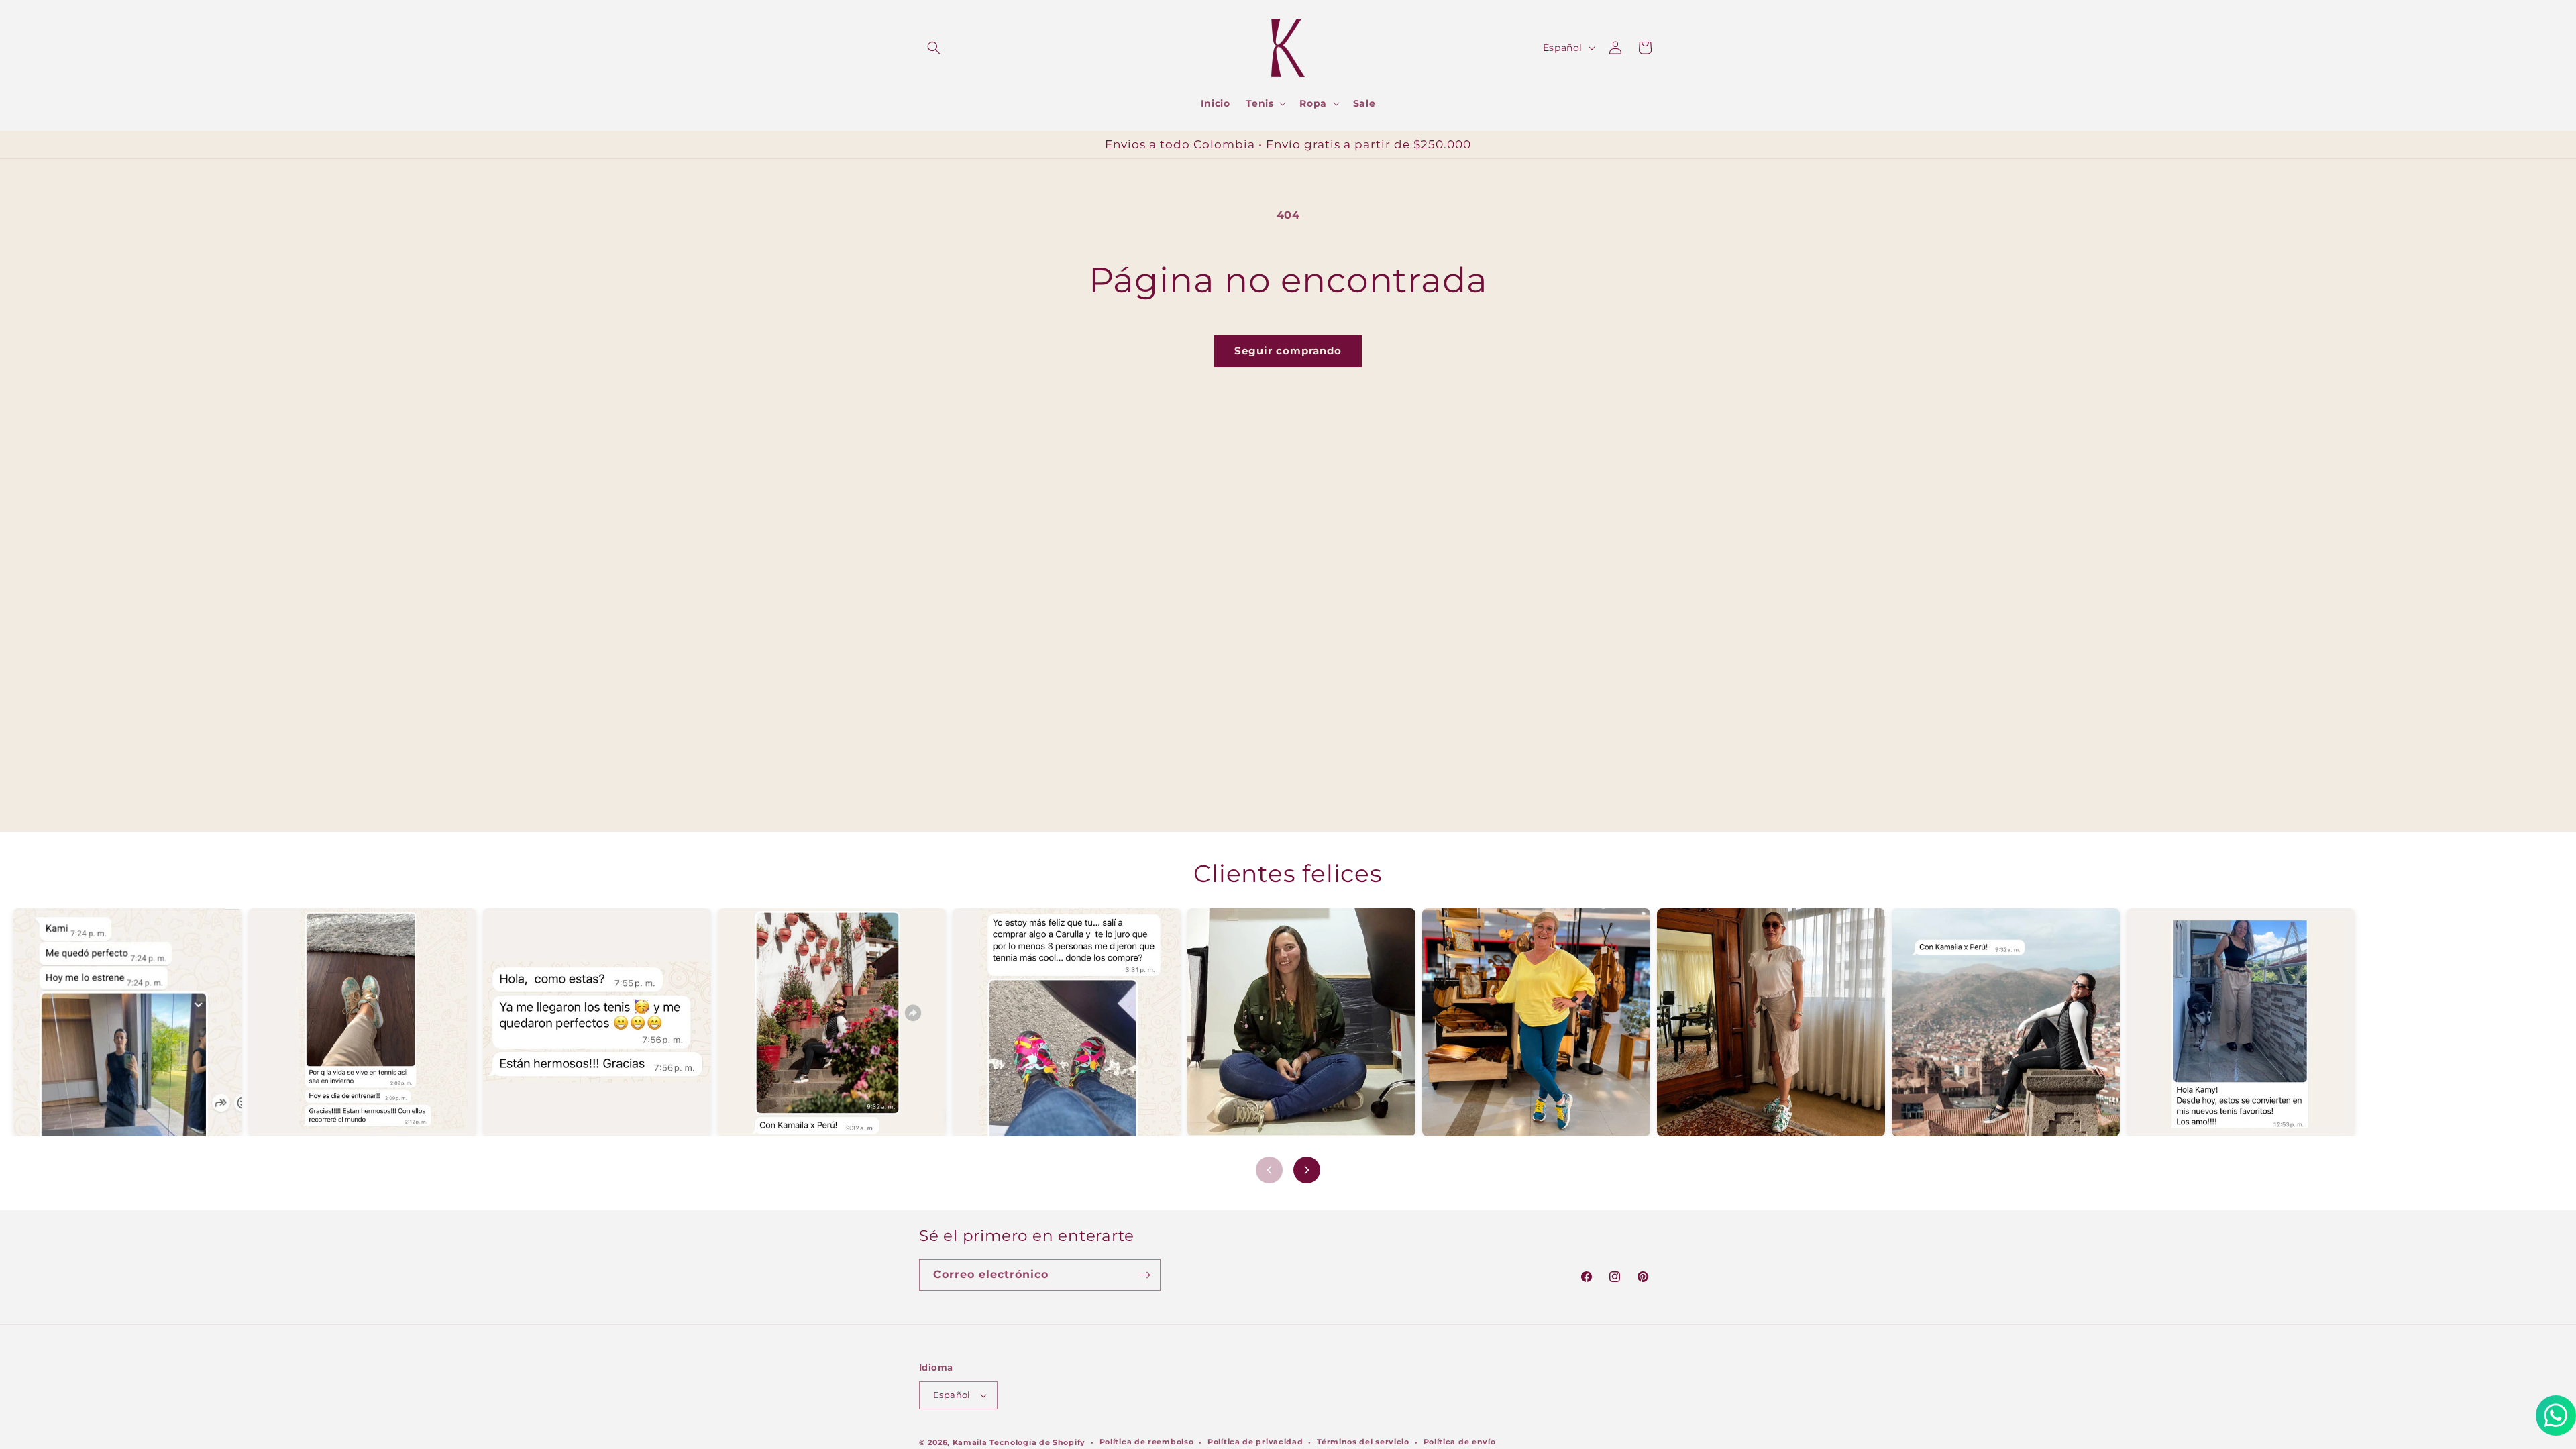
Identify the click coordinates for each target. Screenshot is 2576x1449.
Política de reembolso (1147, 1442)
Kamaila (970, 1442)
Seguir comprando (1288, 351)
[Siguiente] (1307, 1170)
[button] (934, 48)
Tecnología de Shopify (1037, 1442)
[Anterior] (1269, 1170)
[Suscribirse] (1145, 1275)
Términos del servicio (1363, 1442)
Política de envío (1460, 1442)
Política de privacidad (1255, 1442)
